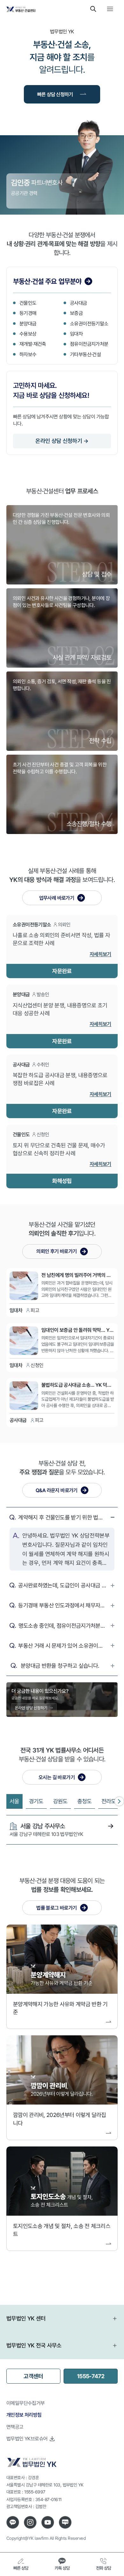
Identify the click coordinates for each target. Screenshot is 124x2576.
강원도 (60, 1801)
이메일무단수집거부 (26, 2403)
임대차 (76, 334)
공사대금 (79, 303)
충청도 (85, 1801)
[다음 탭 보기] (119, 1801)
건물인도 (28, 303)
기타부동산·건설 (85, 354)
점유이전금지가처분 (89, 344)
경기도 (36, 1801)
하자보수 (28, 354)
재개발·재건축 (33, 344)
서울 (14, 1801)
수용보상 (28, 334)
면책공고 (15, 2427)
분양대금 (28, 324)
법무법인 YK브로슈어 (27, 2439)
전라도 (109, 1801)
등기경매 (28, 313)
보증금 (76, 313)
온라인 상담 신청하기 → (62, 441)
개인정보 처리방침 (24, 2415)
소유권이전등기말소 (89, 324)
